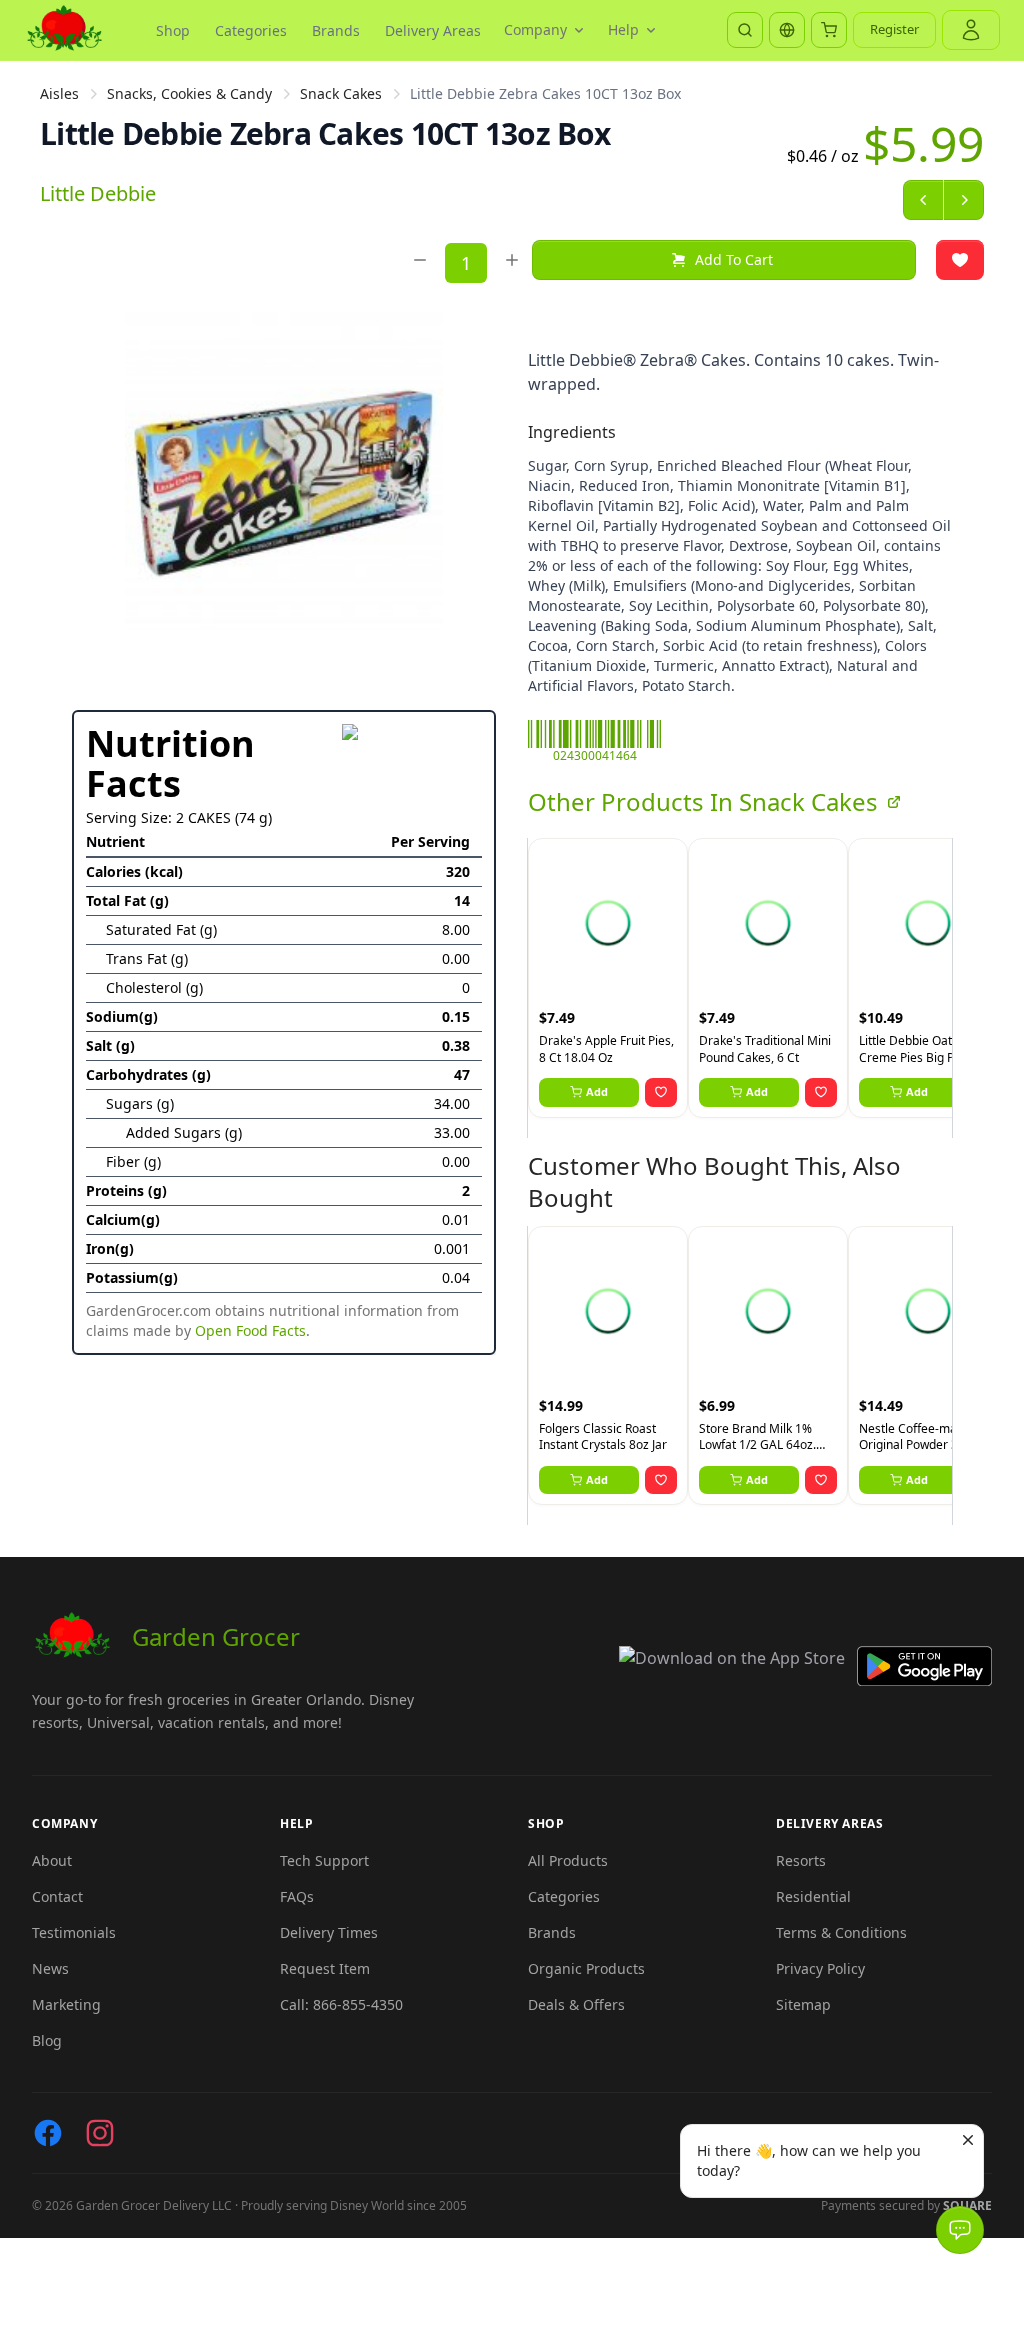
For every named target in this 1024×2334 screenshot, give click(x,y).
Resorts (801, 1860)
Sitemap (803, 2004)
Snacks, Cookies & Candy (189, 93)
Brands (336, 30)
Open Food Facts (250, 1330)
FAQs (297, 1896)
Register (894, 29)
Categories (251, 30)
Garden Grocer (216, 1636)
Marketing (66, 2004)
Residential (813, 1896)
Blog (47, 2040)
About (52, 1860)
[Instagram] (100, 2133)
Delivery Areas (433, 30)
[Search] (745, 30)
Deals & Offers (576, 2004)
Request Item (325, 1968)
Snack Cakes (341, 93)
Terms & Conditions (841, 1932)
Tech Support (324, 1860)
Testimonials (74, 1932)
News (50, 1968)
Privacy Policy (820, 1968)
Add (597, 1091)
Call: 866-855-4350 (341, 2004)
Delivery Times (329, 1932)
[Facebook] (48, 2133)
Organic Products (586, 1968)
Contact (57, 1896)
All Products (568, 1860)
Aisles (59, 93)
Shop (173, 30)
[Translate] (787, 30)
